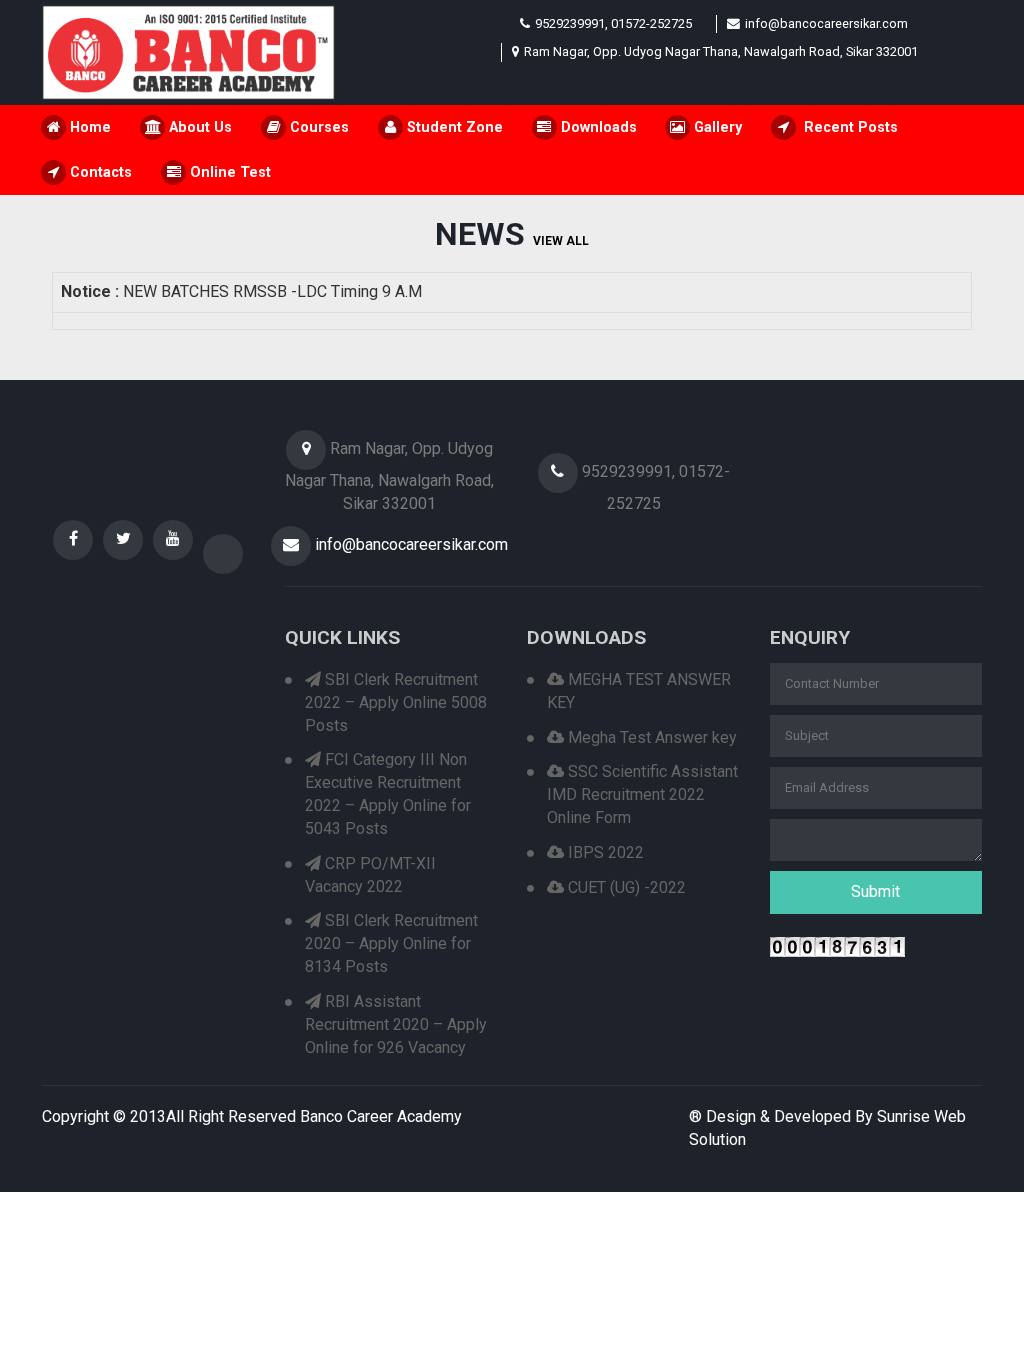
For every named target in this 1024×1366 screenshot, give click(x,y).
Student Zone (453, 127)
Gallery (716, 127)
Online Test (228, 172)
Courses (317, 127)
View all (561, 241)
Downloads (597, 127)
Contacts (99, 172)
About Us (198, 127)
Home (88, 127)
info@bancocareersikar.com (826, 23)
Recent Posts (847, 127)
